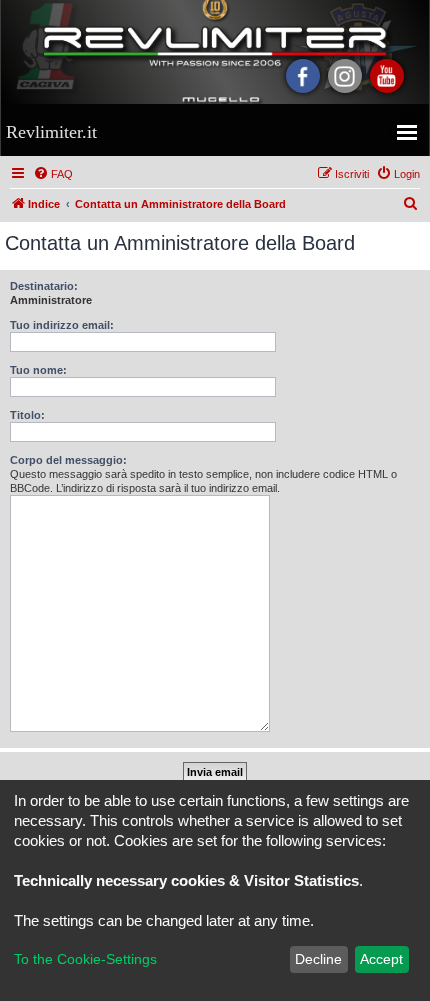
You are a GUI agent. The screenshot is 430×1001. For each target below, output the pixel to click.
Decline (318, 959)
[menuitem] (53, 174)
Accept (381, 959)
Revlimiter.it (51, 132)
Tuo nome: (38, 370)
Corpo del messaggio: (68, 460)
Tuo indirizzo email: (62, 325)
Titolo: (27, 415)
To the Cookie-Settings (85, 959)
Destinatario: (44, 286)
